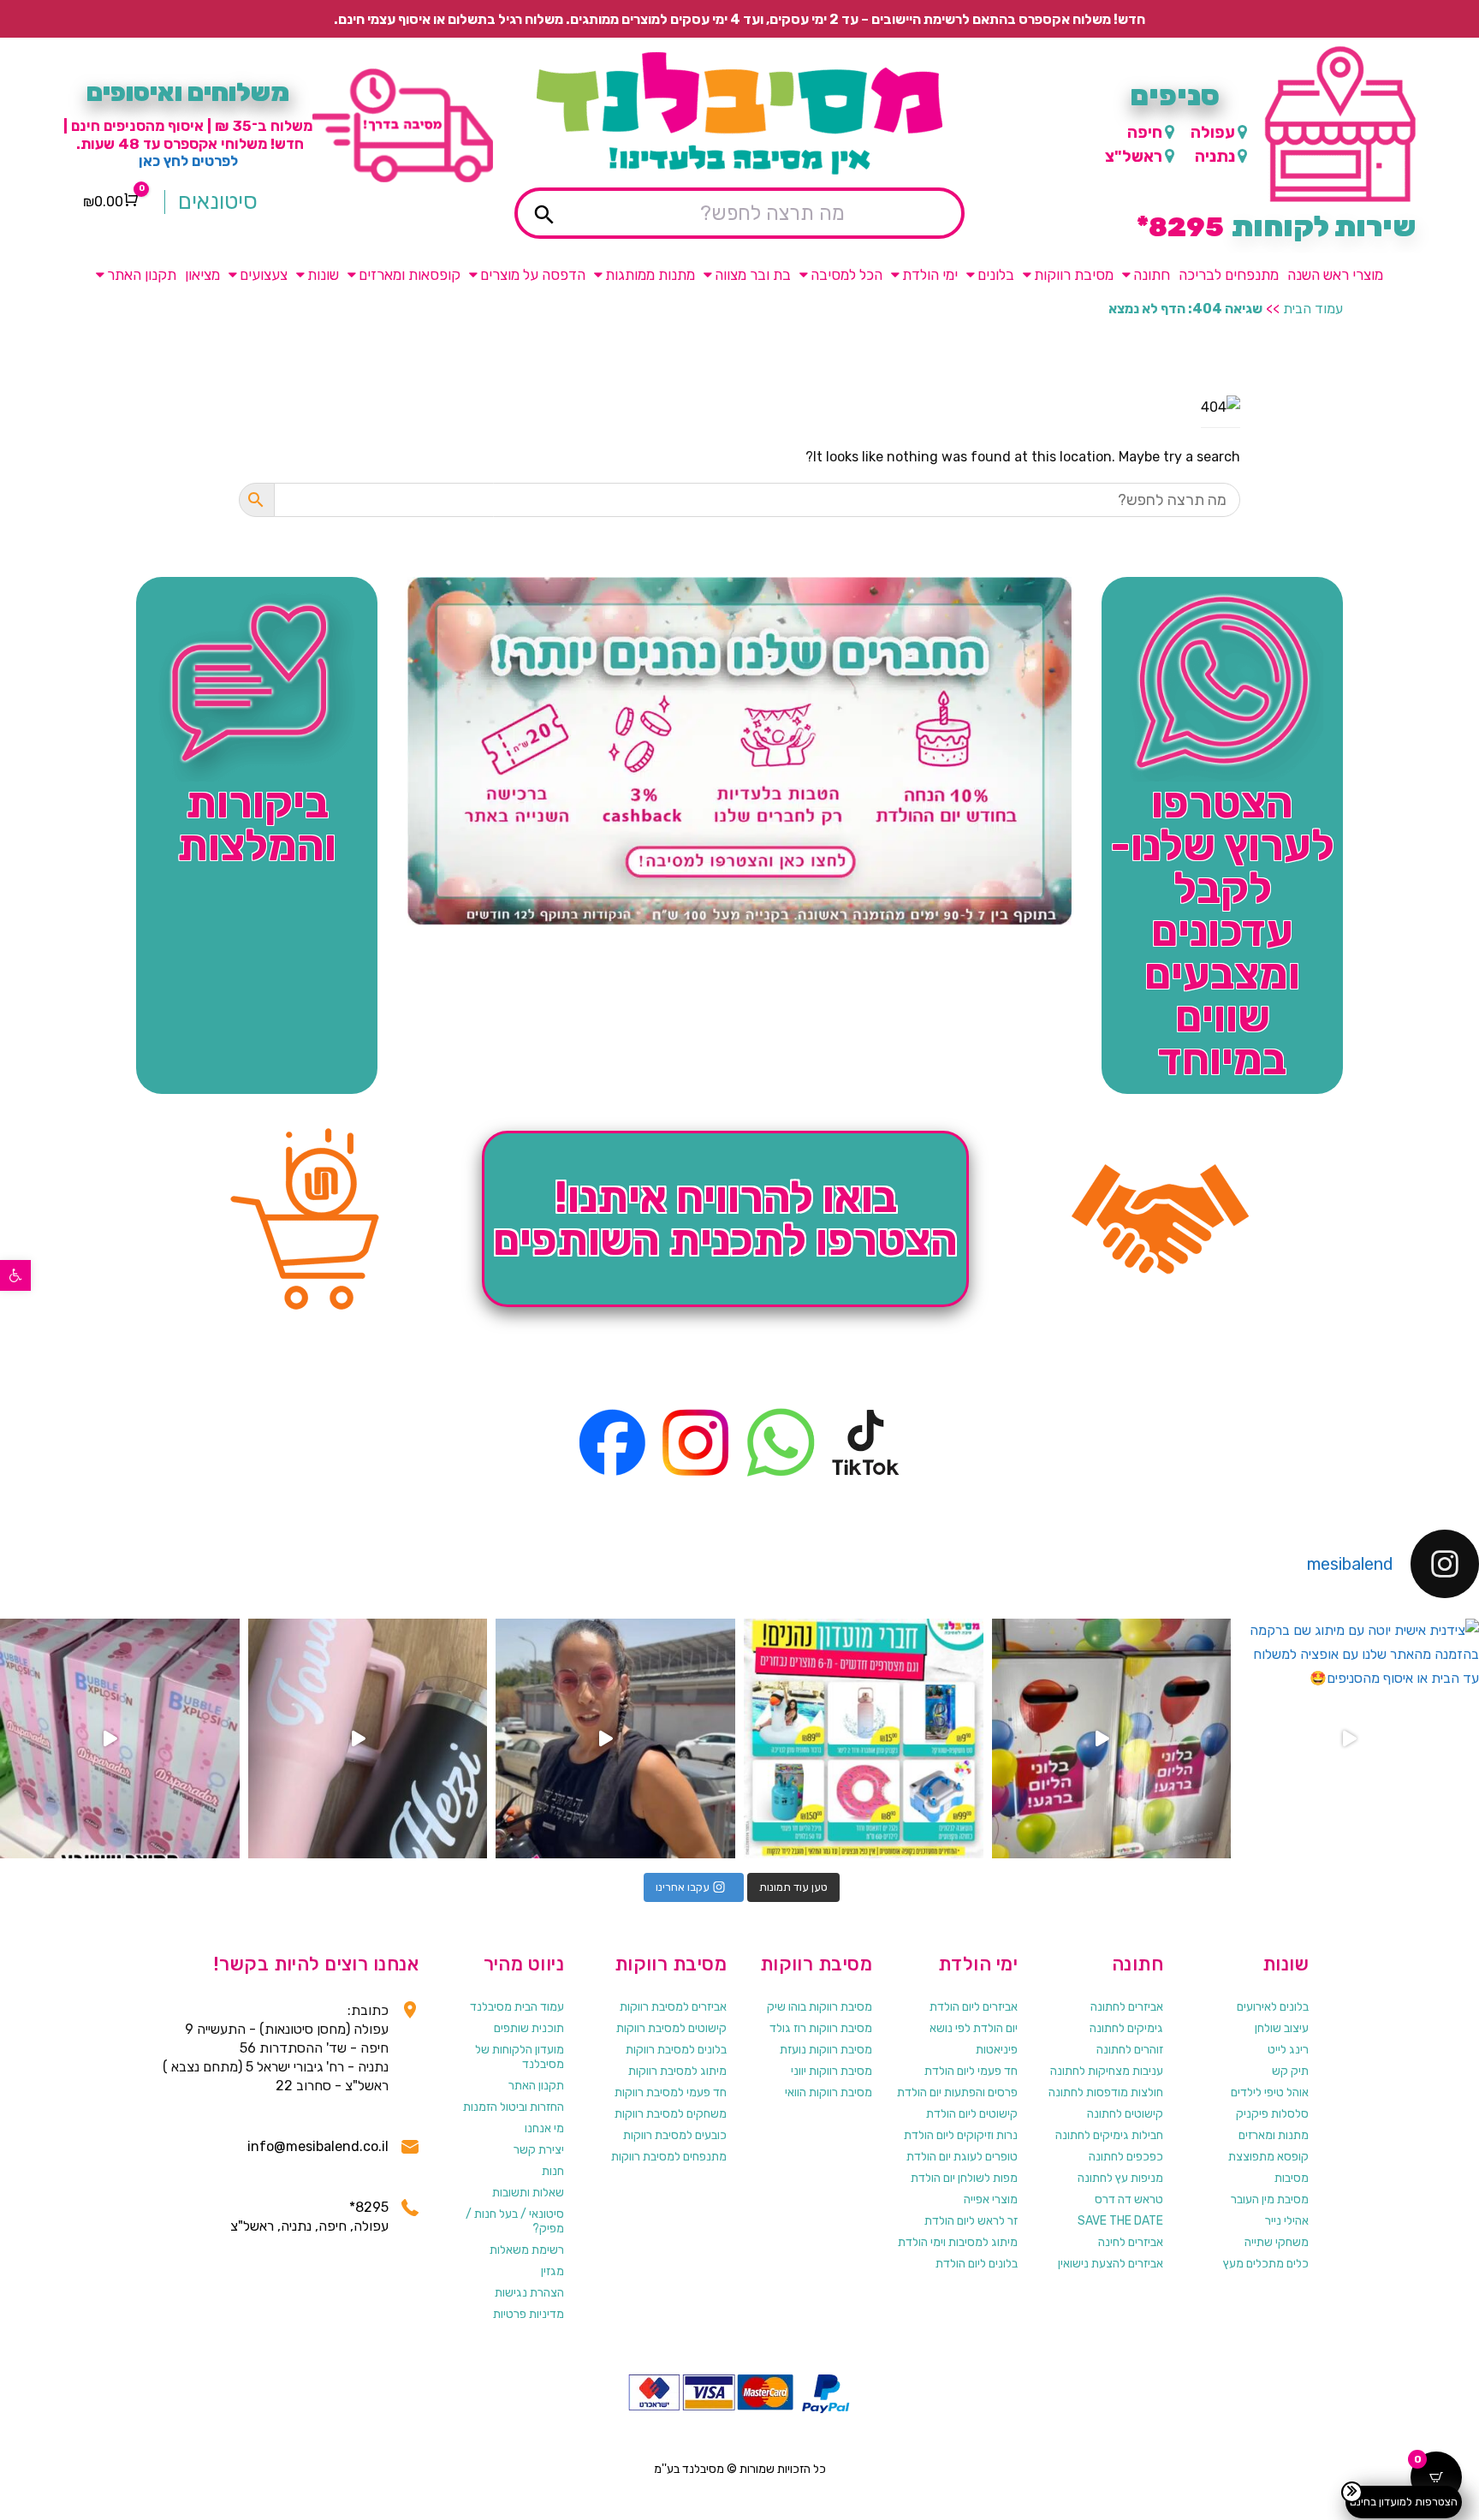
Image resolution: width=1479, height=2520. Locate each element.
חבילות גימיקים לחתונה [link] (1109, 2135)
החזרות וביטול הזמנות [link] (514, 2107)
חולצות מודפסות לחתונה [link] (1106, 2092)
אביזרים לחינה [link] (1131, 2242)
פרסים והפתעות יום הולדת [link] (957, 2092)
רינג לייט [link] (1288, 2050)
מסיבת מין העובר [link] (1270, 2199)
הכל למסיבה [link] (846, 275)
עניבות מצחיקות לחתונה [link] (1107, 2071)
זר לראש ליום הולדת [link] (971, 2221)
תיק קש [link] (1290, 2071)
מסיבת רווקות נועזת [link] (826, 2050)
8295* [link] (369, 2207)
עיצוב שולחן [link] (1282, 2028)
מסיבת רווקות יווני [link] (832, 2071)
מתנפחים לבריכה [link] (1229, 275)
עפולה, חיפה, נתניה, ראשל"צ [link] (309, 2226)
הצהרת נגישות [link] (529, 2293)
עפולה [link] (1213, 132)
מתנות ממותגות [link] (650, 275)
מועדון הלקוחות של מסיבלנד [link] (520, 2057)
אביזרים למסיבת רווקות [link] (673, 2007)
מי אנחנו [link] (544, 2128)
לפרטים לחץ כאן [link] (188, 161)
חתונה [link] (1152, 275)
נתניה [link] (1215, 156)
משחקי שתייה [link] (1277, 2242)
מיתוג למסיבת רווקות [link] (677, 2071)
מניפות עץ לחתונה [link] (1120, 2178)
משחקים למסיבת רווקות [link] (671, 2114)
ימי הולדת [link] (930, 275)
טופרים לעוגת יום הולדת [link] (962, 2157)
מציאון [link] (202, 275)
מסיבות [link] (1292, 2178)
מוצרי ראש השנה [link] (1335, 275)
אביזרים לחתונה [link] (1127, 2007)
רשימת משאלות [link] (527, 2250)
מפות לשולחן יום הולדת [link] (964, 2178)
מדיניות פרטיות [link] (529, 2314)
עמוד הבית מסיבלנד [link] (517, 2007)
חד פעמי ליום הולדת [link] (971, 2071)
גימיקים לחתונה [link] (1126, 2028)
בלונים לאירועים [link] (1273, 2007)
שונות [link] (323, 275)
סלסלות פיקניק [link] (1272, 2114)
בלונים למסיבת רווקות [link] (676, 2050)
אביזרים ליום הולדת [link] (974, 2007)
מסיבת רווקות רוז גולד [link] (821, 2028)
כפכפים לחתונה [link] (1126, 2157)
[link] (15, 1275)
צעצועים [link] (264, 275)
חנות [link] (553, 2171)
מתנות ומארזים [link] (1274, 2135)
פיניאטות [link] (997, 2050)
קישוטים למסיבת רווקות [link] (671, 2028)
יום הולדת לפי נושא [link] (974, 2028)
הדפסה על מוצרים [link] (533, 275)
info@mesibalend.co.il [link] (318, 2146)
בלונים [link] (996, 275)
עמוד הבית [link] (1313, 309)
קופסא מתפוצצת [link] (1268, 2157)
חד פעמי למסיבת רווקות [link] (671, 2092)
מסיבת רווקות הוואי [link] (829, 2092)
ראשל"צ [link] (1134, 156)
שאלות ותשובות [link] (528, 2193)
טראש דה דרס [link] (1129, 2199)
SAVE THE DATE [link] (1120, 2221)
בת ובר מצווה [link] (753, 275)
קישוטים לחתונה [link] (1125, 2114)
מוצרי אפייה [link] (991, 2199)
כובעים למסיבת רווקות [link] (675, 2135)
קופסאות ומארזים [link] (410, 275)
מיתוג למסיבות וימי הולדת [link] (958, 2242)
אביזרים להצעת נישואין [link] (1111, 2264)
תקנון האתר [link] (142, 275)
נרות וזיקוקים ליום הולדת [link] (961, 2135)
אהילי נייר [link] (1287, 2221)
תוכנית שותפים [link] (529, 2028)
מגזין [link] (552, 2271)
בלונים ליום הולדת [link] (977, 2264)
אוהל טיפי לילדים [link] (1270, 2092)
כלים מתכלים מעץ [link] (1266, 2264)
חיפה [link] (1145, 132)
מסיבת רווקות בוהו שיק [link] (820, 2007)
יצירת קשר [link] (539, 2150)
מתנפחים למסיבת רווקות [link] (669, 2157)
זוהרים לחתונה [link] (1130, 2050)
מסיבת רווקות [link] (1074, 275)
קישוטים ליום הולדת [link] (972, 2114)
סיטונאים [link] (218, 202)
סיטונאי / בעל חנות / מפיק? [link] (515, 2221)
